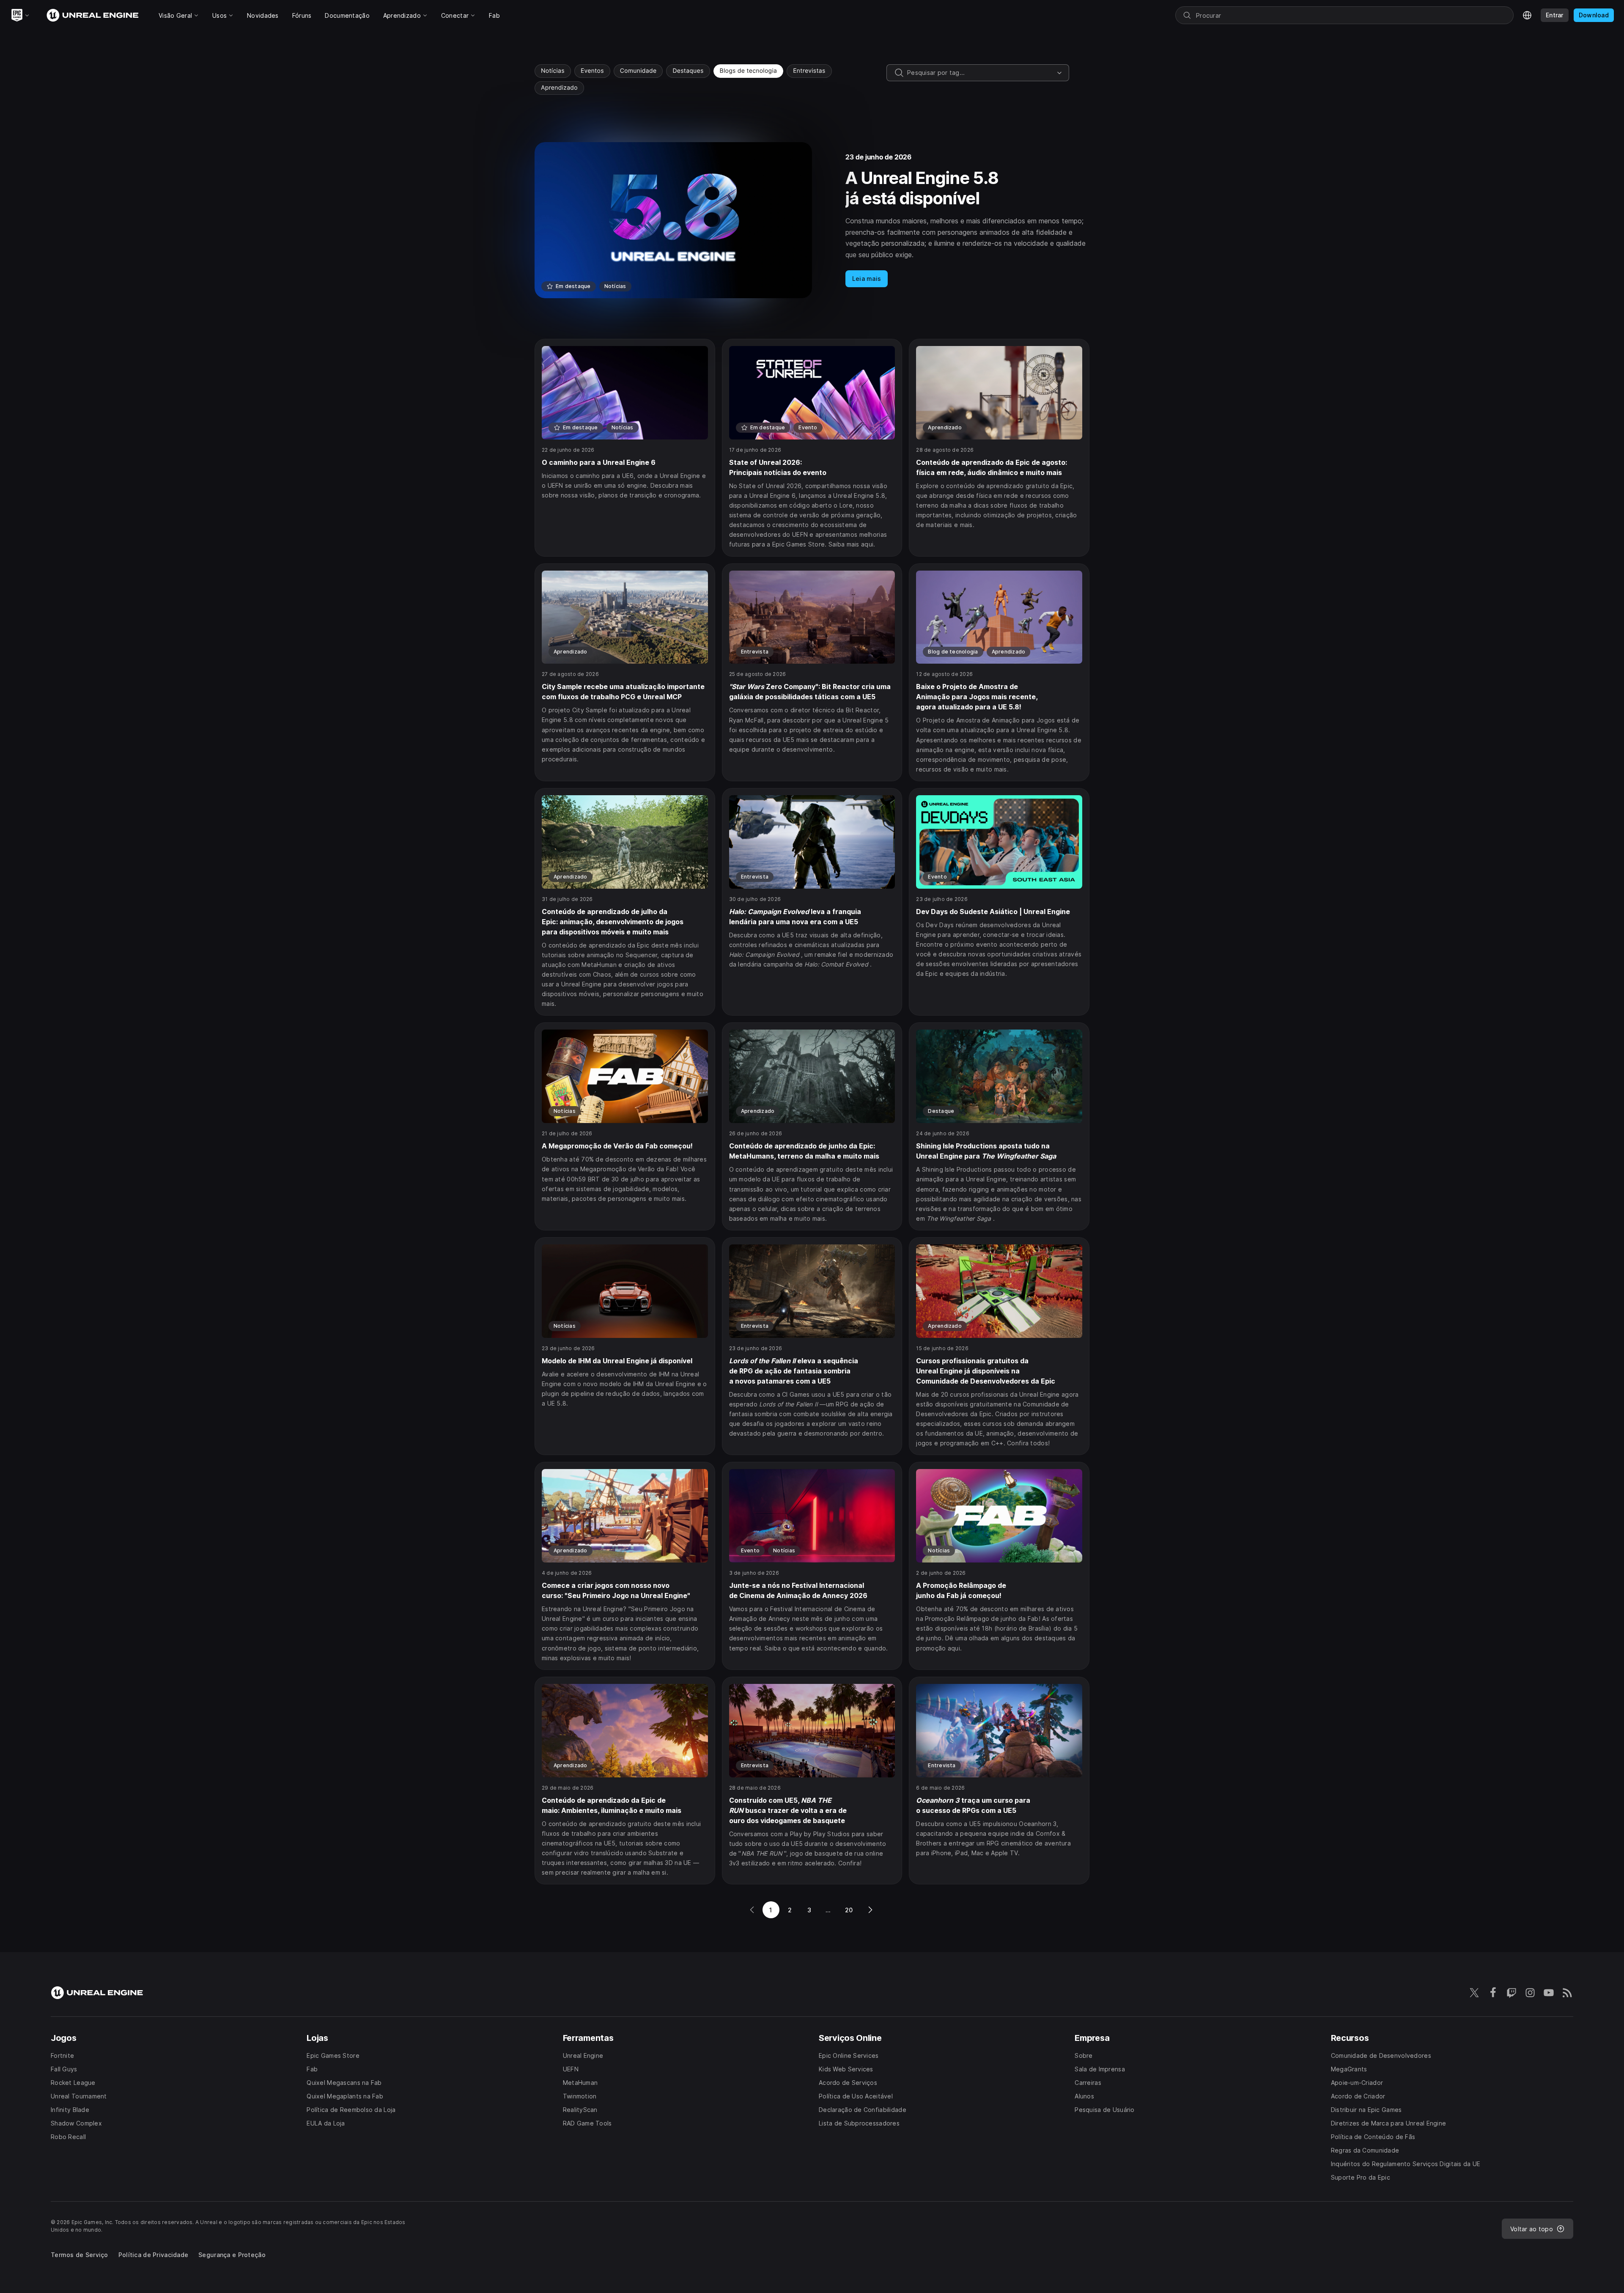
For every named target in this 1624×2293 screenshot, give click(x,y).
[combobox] (980, 73)
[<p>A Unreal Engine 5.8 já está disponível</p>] (812, 220)
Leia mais (867, 279)
